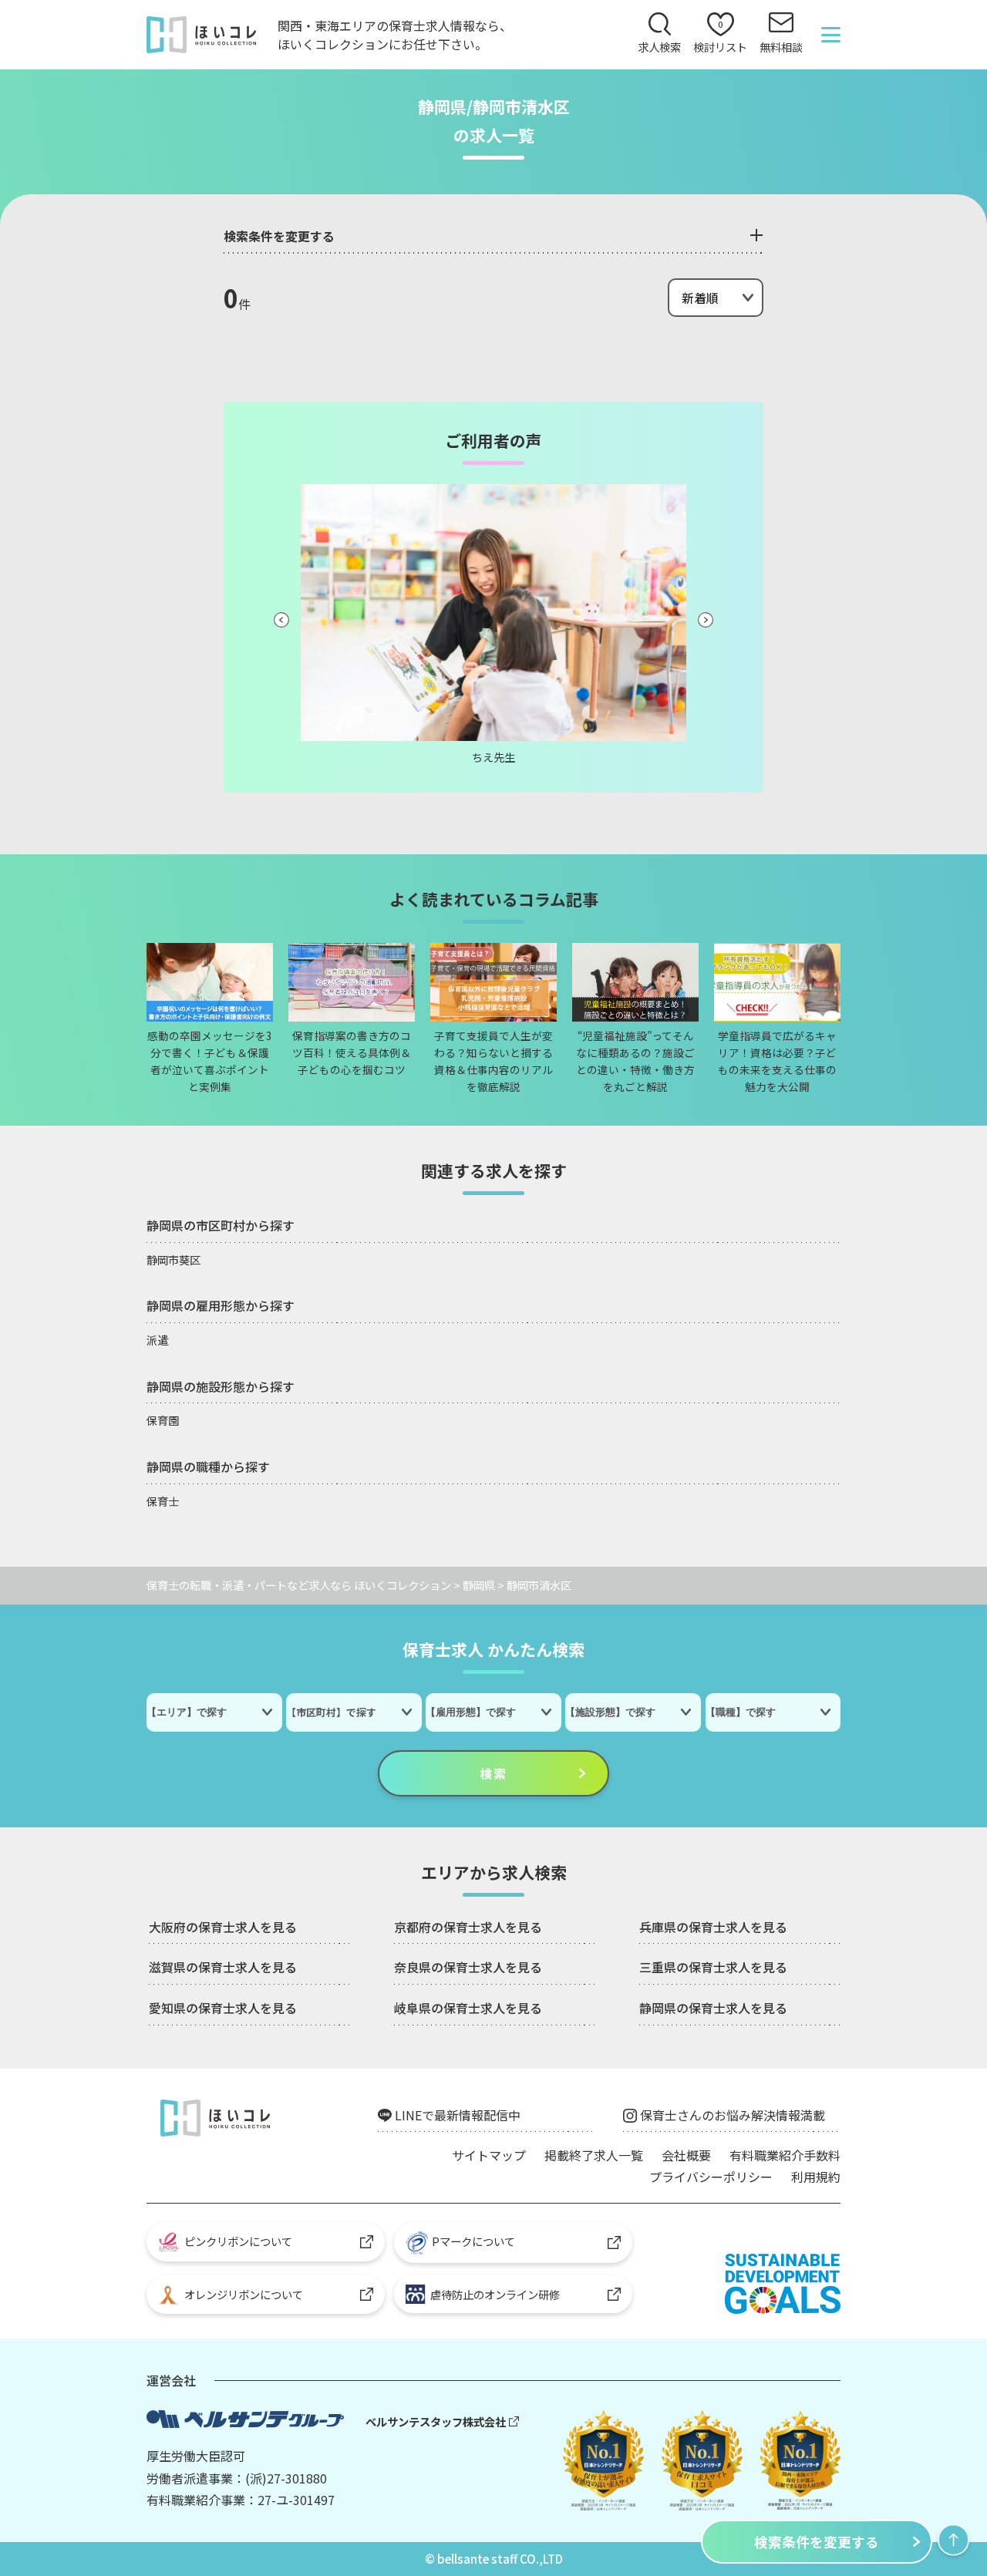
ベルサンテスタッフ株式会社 (436, 2421)
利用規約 (816, 2177)
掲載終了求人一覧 (594, 2155)
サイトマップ (489, 2155)
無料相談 (781, 47)
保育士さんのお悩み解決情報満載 (733, 2115)
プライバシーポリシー (711, 2177)
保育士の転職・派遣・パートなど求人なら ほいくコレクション (299, 1585)
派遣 (157, 1340)
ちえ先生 (493, 757)
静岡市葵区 (173, 1259)
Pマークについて (473, 2241)
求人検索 (659, 47)
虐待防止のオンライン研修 (493, 2294)
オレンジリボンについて (244, 2294)
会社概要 (686, 2155)
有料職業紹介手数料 (785, 2155)
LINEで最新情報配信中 (458, 2115)
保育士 (163, 1501)
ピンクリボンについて (238, 2241)
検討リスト (720, 37)
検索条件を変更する (817, 2542)
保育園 (163, 1420)
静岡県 (479, 1585)
